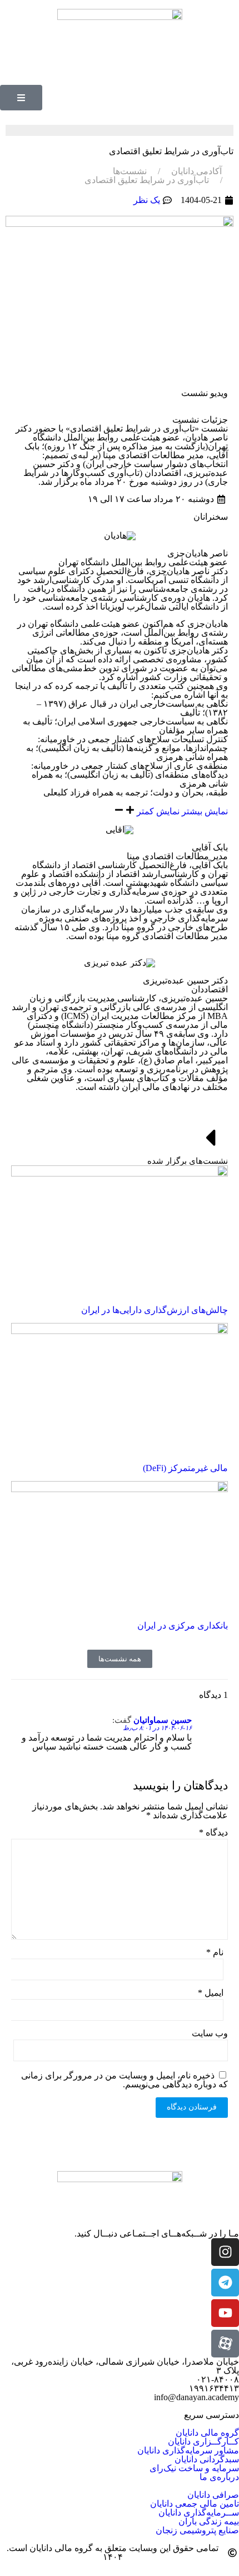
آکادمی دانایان (196, 171)
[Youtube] (225, 2313)
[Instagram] (225, 2252)
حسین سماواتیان (163, 1720)
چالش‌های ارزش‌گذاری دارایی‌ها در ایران (155, 1310)
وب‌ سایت (210, 2034)
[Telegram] (225, 2283)
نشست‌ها (130, 171)
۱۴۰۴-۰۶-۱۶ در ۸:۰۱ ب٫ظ (157, 1728)
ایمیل (211, 1993)
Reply (28, 1721)
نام (215, 1953)
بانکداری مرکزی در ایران (183, 1626)
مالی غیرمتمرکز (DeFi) (185, 1468)
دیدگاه (213, 1833)
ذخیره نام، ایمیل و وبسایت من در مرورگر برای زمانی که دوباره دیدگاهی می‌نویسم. (125, 2080)
